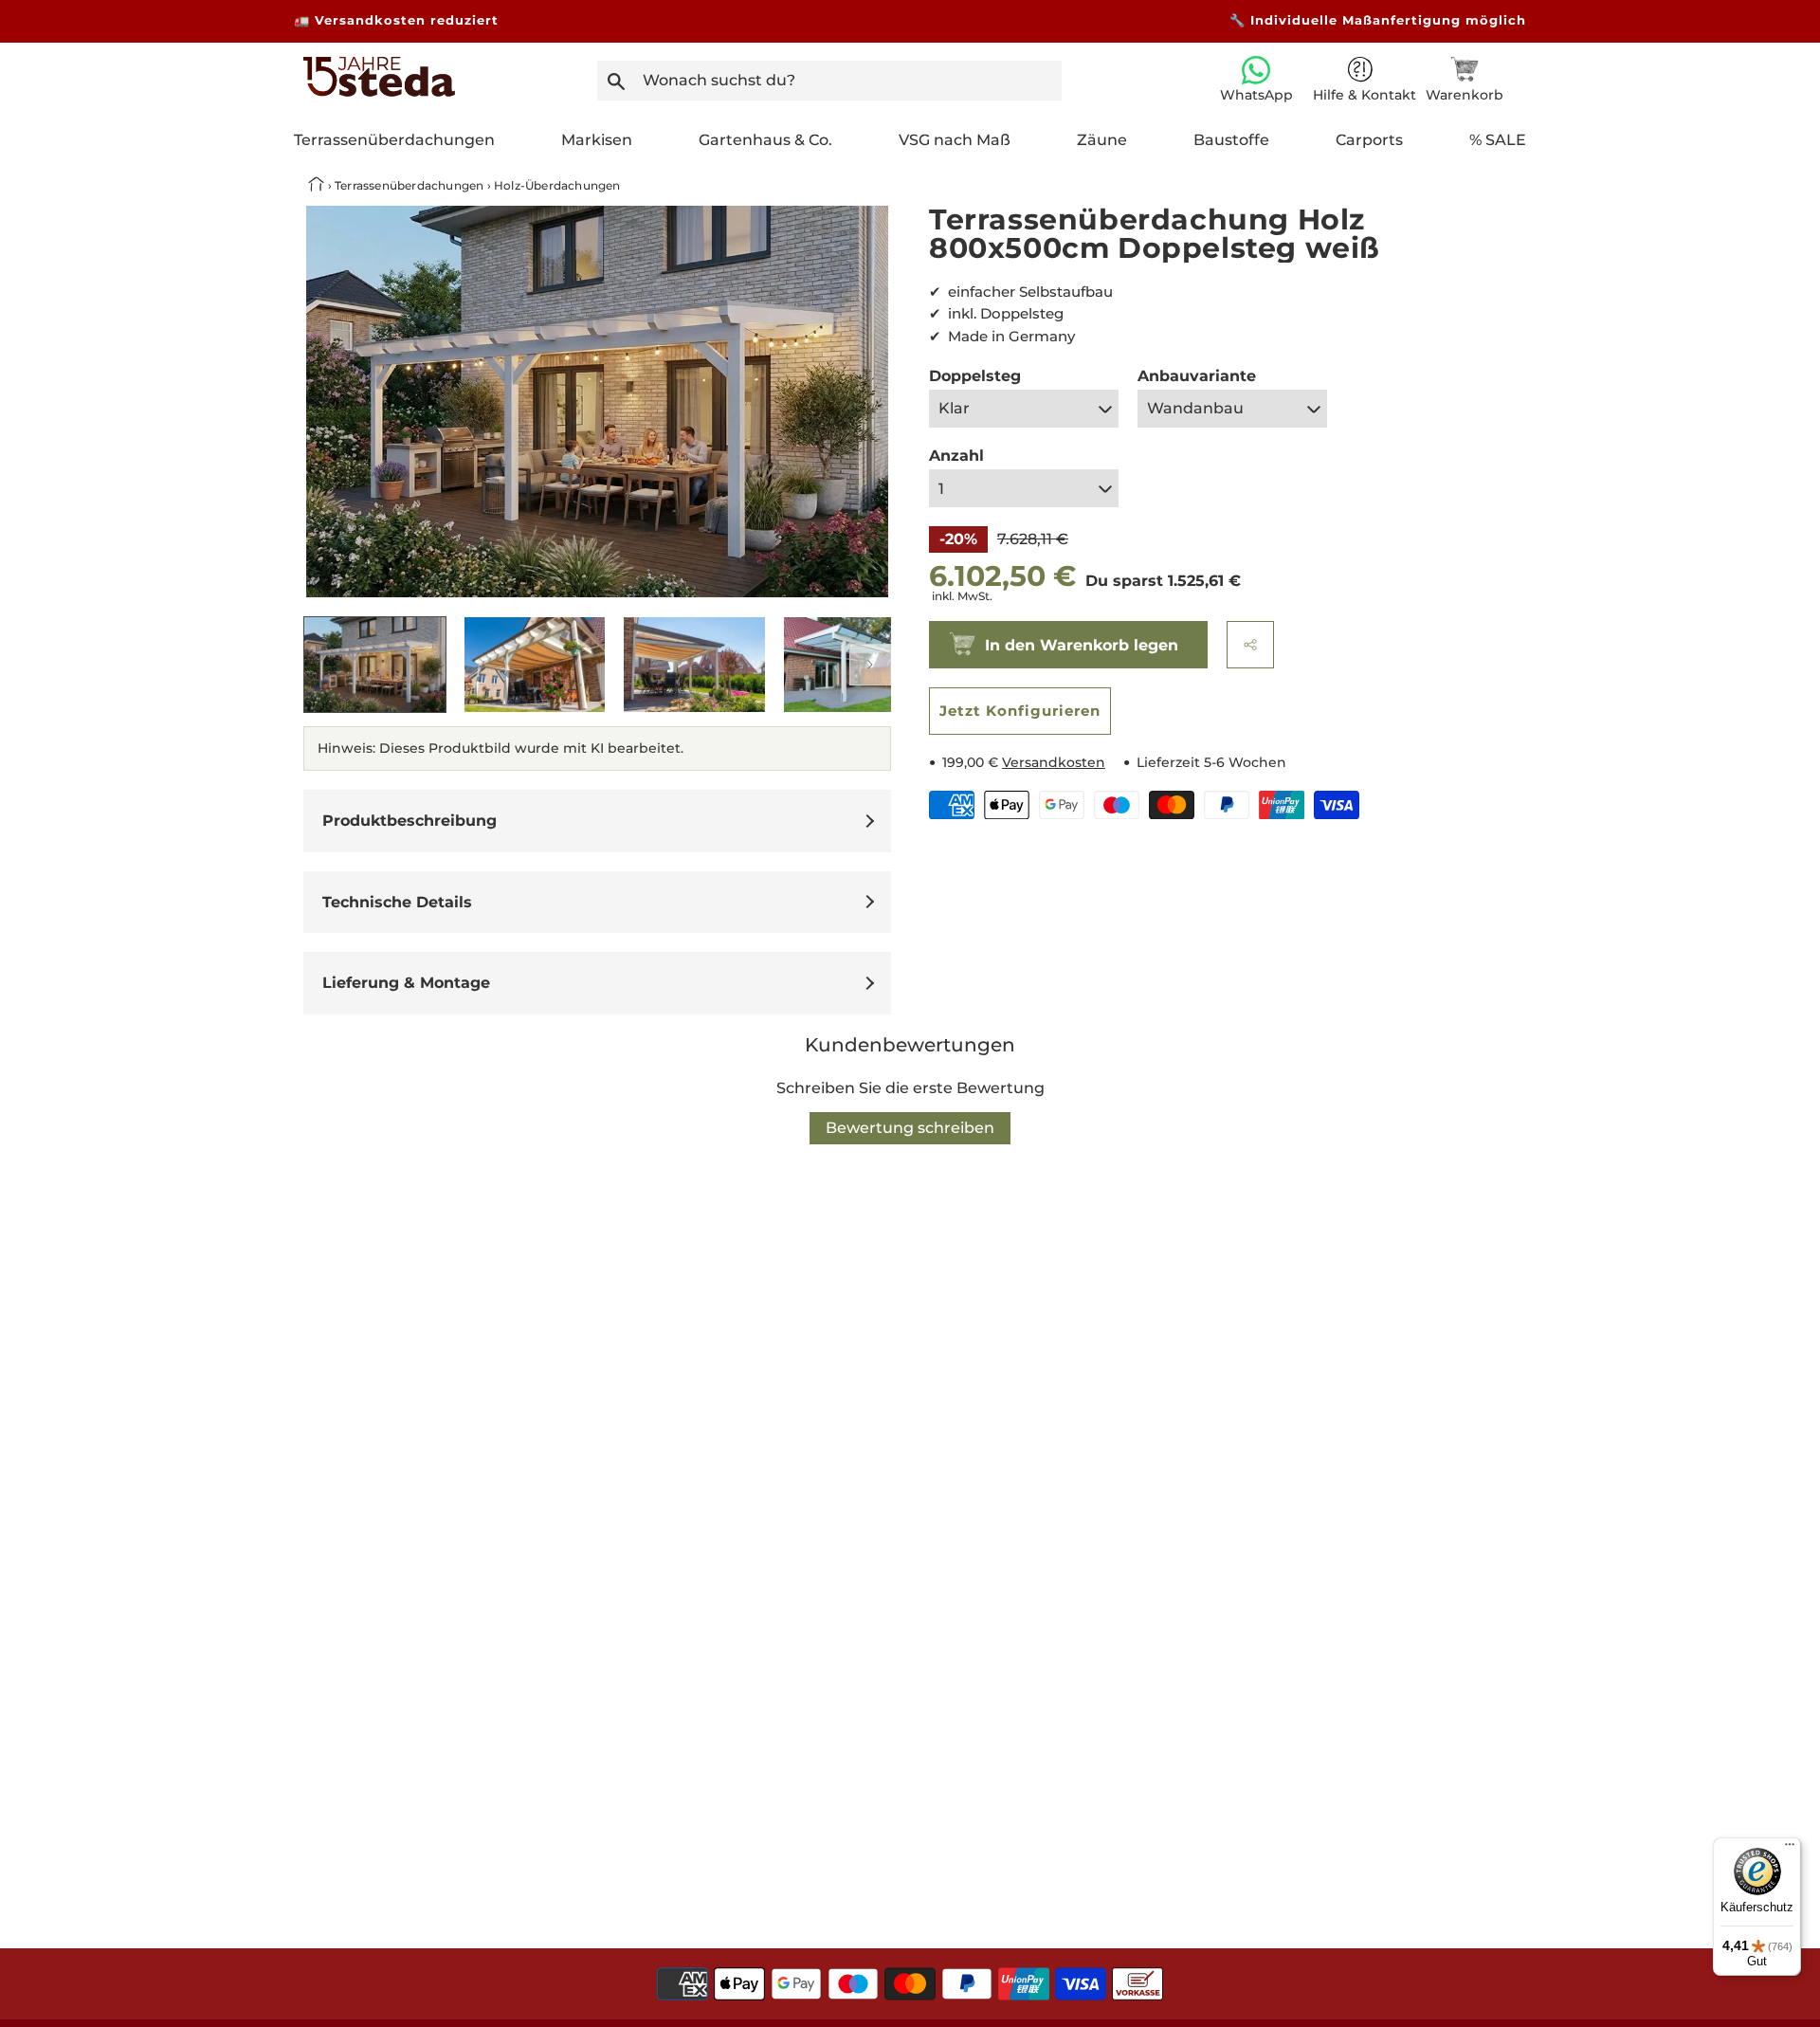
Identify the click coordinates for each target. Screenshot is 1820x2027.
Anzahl (956, 456)
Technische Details (397, 902)
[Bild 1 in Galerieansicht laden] (375, 665)
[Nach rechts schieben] (870, 665)
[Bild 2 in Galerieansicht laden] (535, 665)
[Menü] (1790, 1849)
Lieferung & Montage (406, 983)
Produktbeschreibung (409, 821)
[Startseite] (379, 91)
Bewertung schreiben (910, 1128)
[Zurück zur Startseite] (318, 185)
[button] (1250, 645)
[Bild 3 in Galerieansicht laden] (694, 665)
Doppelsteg (975, 376)
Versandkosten (1054, 762)
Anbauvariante (1197, 376)
